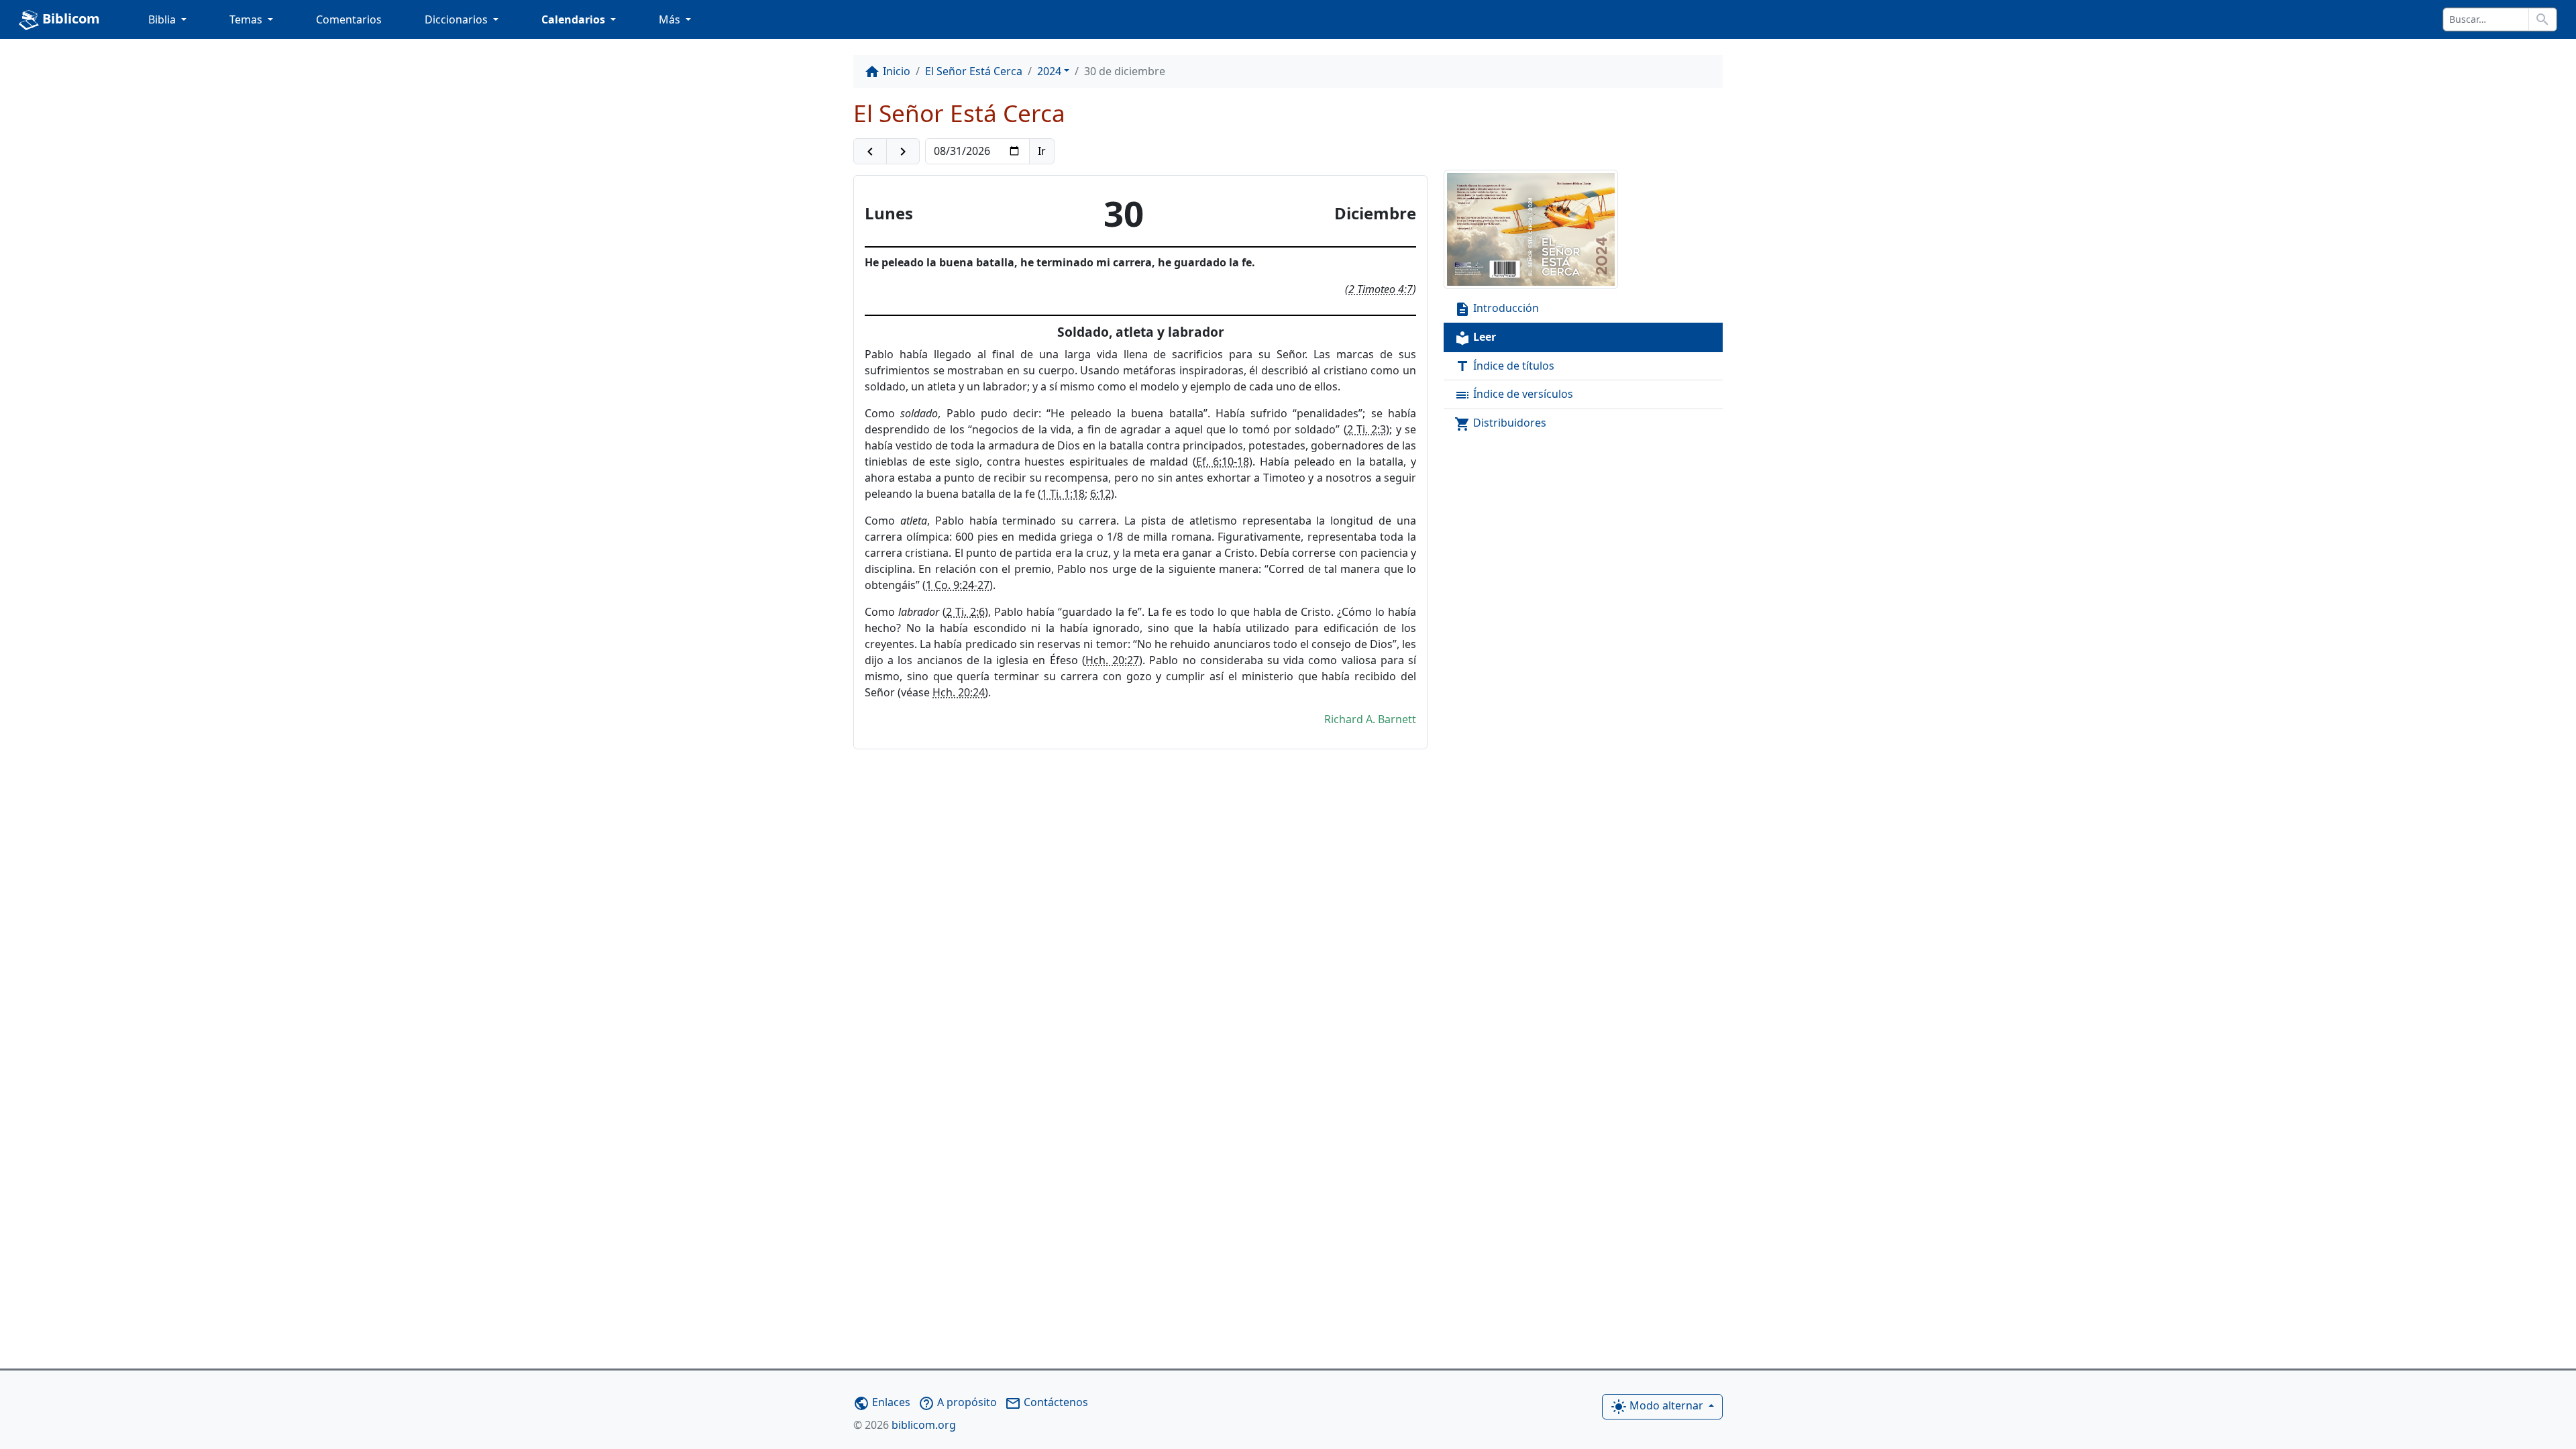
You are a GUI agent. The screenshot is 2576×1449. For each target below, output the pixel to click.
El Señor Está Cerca (974, 71)
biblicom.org (905, 1425)
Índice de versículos (1514, 395)
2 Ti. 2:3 (1367, 429)
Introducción (1497, 309)
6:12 (1101, 494)
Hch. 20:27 (1112, 660)
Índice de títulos (1504, 367)
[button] (870, 152)
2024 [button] (1049, 71)
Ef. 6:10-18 (1223, 462)
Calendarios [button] (575, 19)
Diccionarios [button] (458, 19)
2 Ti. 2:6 (965, 612)
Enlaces (882, 1402)
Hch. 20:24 (959, 692)
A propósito (958, 1402)
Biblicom (69, 18)
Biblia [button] (163, 19)
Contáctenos (1046, 1402)
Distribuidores (1500, 424)
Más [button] (671, 19)
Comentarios (349, 19)
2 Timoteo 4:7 (1381, 289)
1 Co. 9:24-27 (958, 585)
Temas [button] (247, 19)
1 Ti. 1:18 (1063, 494)
